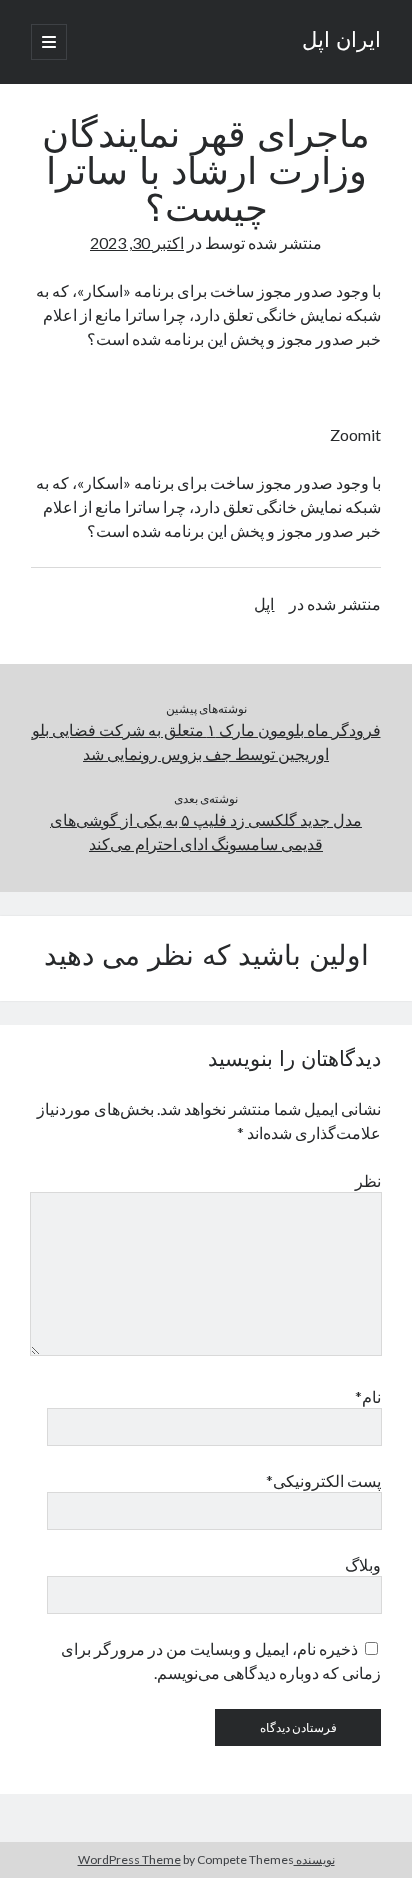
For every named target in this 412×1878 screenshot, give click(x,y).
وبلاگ (363, 1564)
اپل (264, 603)
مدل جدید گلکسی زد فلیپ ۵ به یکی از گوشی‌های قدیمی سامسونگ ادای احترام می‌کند (206, 831)
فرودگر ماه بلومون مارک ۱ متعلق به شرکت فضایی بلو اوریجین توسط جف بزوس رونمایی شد (206, 741)
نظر (368, 1180)
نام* (368, 1396)
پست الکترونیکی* (323, 1480)
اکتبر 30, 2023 (137, 242)
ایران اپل (341, 42)
